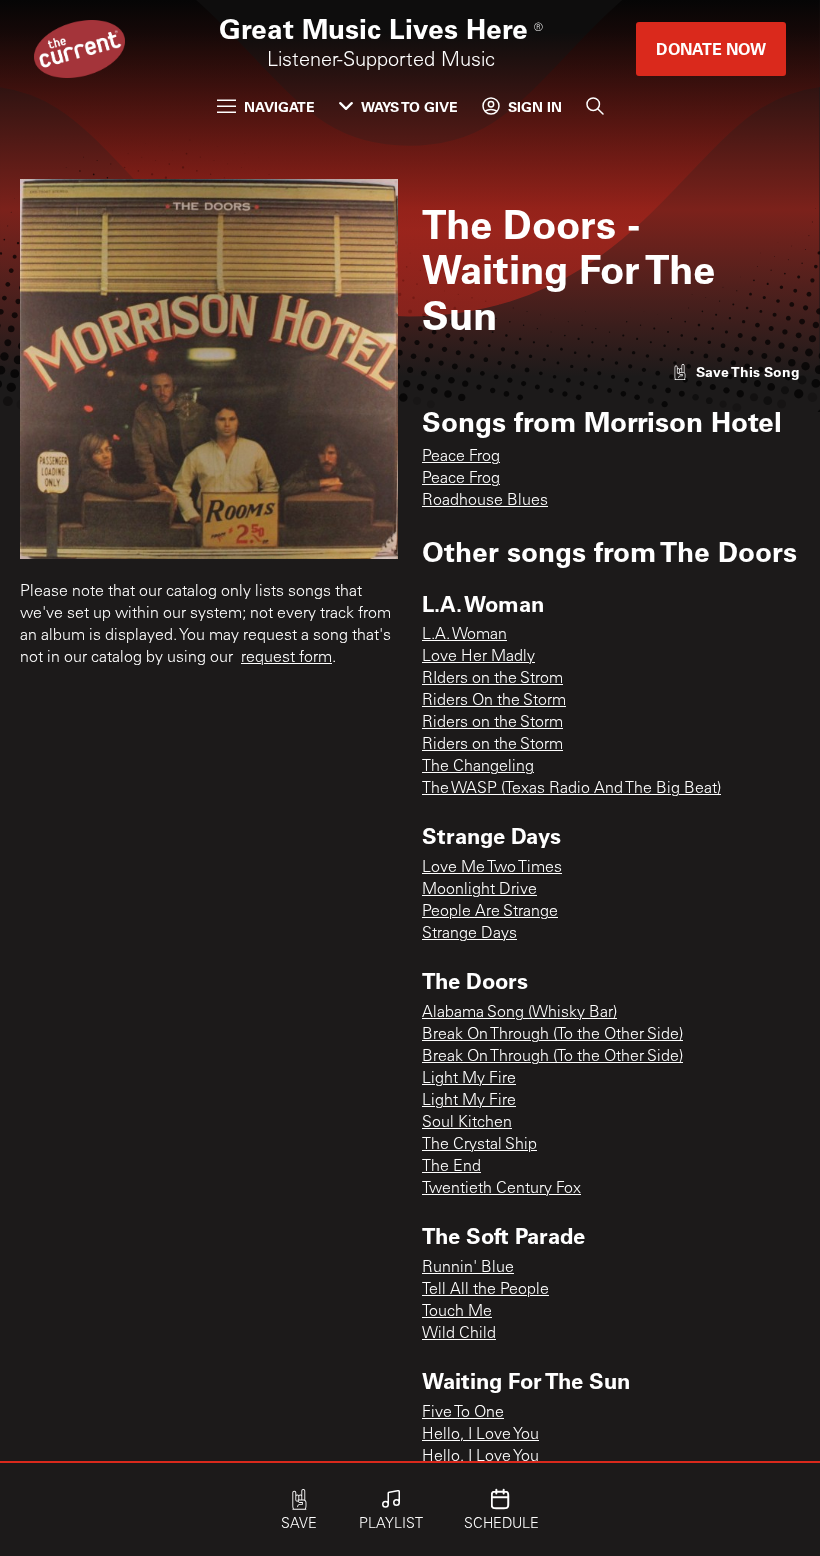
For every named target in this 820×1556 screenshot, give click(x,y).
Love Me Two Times (492, 868)
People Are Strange (490, 912)
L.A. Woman (464, 635)
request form (286, 658)
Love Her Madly (478, 657)
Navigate (279, 106)
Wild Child (459, 1334)
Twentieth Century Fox (501, 1189)
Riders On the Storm (494, 701)
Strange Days (469, 934)
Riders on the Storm (492, 723)
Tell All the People (485, 1290)
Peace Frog (461, 457)
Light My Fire (469, 1079)
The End (451, 1167)
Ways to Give (409, 106)
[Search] (595, 106)
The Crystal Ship (479, 1145)
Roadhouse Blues (485, 501)
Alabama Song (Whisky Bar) (519, 1013)
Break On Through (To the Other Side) (552, 1035)
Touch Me (457, 1312)
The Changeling (478, 767)
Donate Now (711, 48)
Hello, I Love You (480, 1435)
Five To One (463, 1413)
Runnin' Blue (468, 1268)
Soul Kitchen (467, 1123)
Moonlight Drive (479, 890)
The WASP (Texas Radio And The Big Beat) (571, 789)
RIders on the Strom (492, 679)
